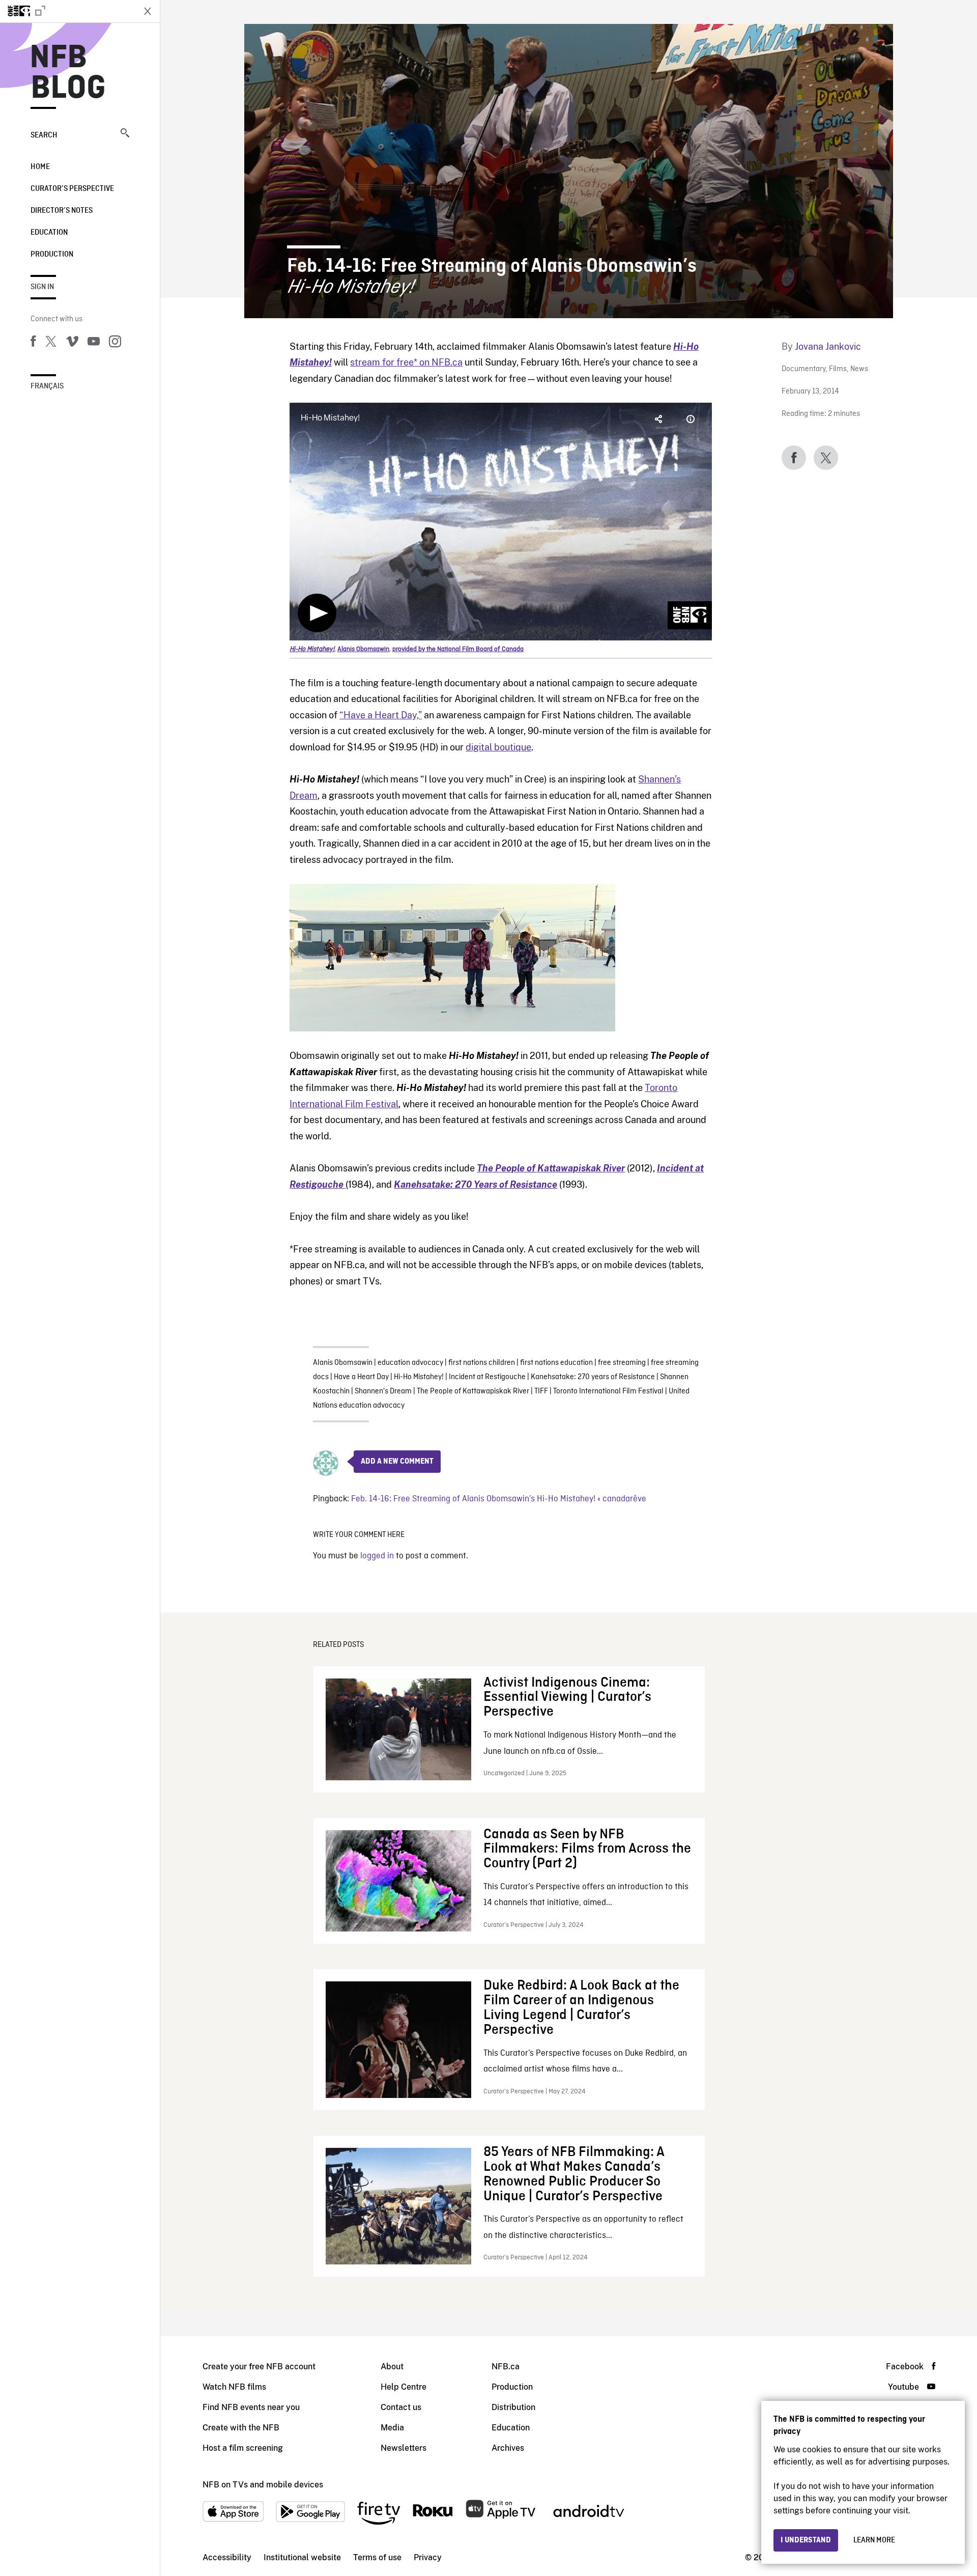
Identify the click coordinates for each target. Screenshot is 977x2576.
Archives (508, 2448)
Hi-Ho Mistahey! (419, 1377)
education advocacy (410, 1363)
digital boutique (498, 747)
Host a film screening (243, 2448)
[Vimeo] (72, 343)
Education (49, 233)
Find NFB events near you (251, 2407)
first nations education (556, 1363)
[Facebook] (33, 343)
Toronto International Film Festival (608, 1391)
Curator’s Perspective (72, 189)
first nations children (482, 1363)
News (859, 369)
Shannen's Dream (383, 1391)
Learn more (874, 2540)
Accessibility (227, 2557)
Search (44, 135)
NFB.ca (506, 2367)
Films (838, 369)
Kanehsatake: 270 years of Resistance (593, 1377)
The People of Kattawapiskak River (473, 1391)
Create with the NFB (241, 2428)
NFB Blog (68, 73)
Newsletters (404, 2448)
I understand (806, 2540)
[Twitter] (51, 343)
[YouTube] (94, 343)
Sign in (42, 287)
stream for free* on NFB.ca (406, 362)
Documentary (803, 369)
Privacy (428, 2557)
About (392, 2367)
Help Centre (404, 2387)
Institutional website (302, 2557)
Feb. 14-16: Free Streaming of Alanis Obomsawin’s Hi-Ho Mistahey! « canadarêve (499, 1499)
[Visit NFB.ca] (67, 11)
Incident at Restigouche (487, 1377)
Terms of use (377, 2557)
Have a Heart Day (361, 1377)
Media (392, 2428)
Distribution (513, 2407)
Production (52, 255)
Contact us (401, 2407)
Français (47, 386)
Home (40, 167)
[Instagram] (115, 343)
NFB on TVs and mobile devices (263, 2485)
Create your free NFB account (259, 2367)
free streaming (622, 1363)
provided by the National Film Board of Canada (458, 649)
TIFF (541, 1391)
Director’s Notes (62, 211)
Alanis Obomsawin (343, 1363)
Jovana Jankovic (828, 346)
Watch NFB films (234, 2387)
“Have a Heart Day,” (381, 715)
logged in (377, 1556)
